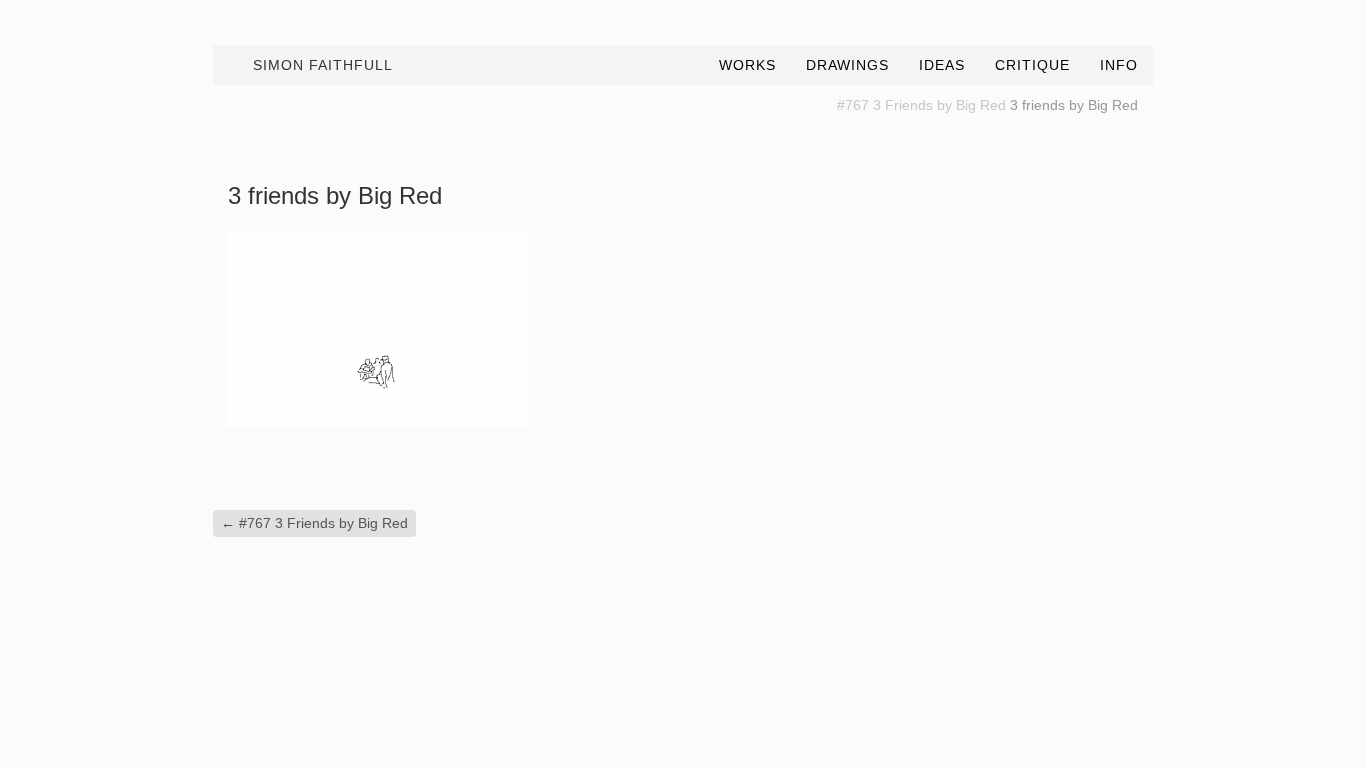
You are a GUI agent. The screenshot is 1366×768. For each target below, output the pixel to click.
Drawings (847, 65)
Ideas (942, 65)
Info (1119, 65)
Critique (1032, 65)
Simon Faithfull (323, 65)
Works (747, 65)
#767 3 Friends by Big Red (921, 105)
